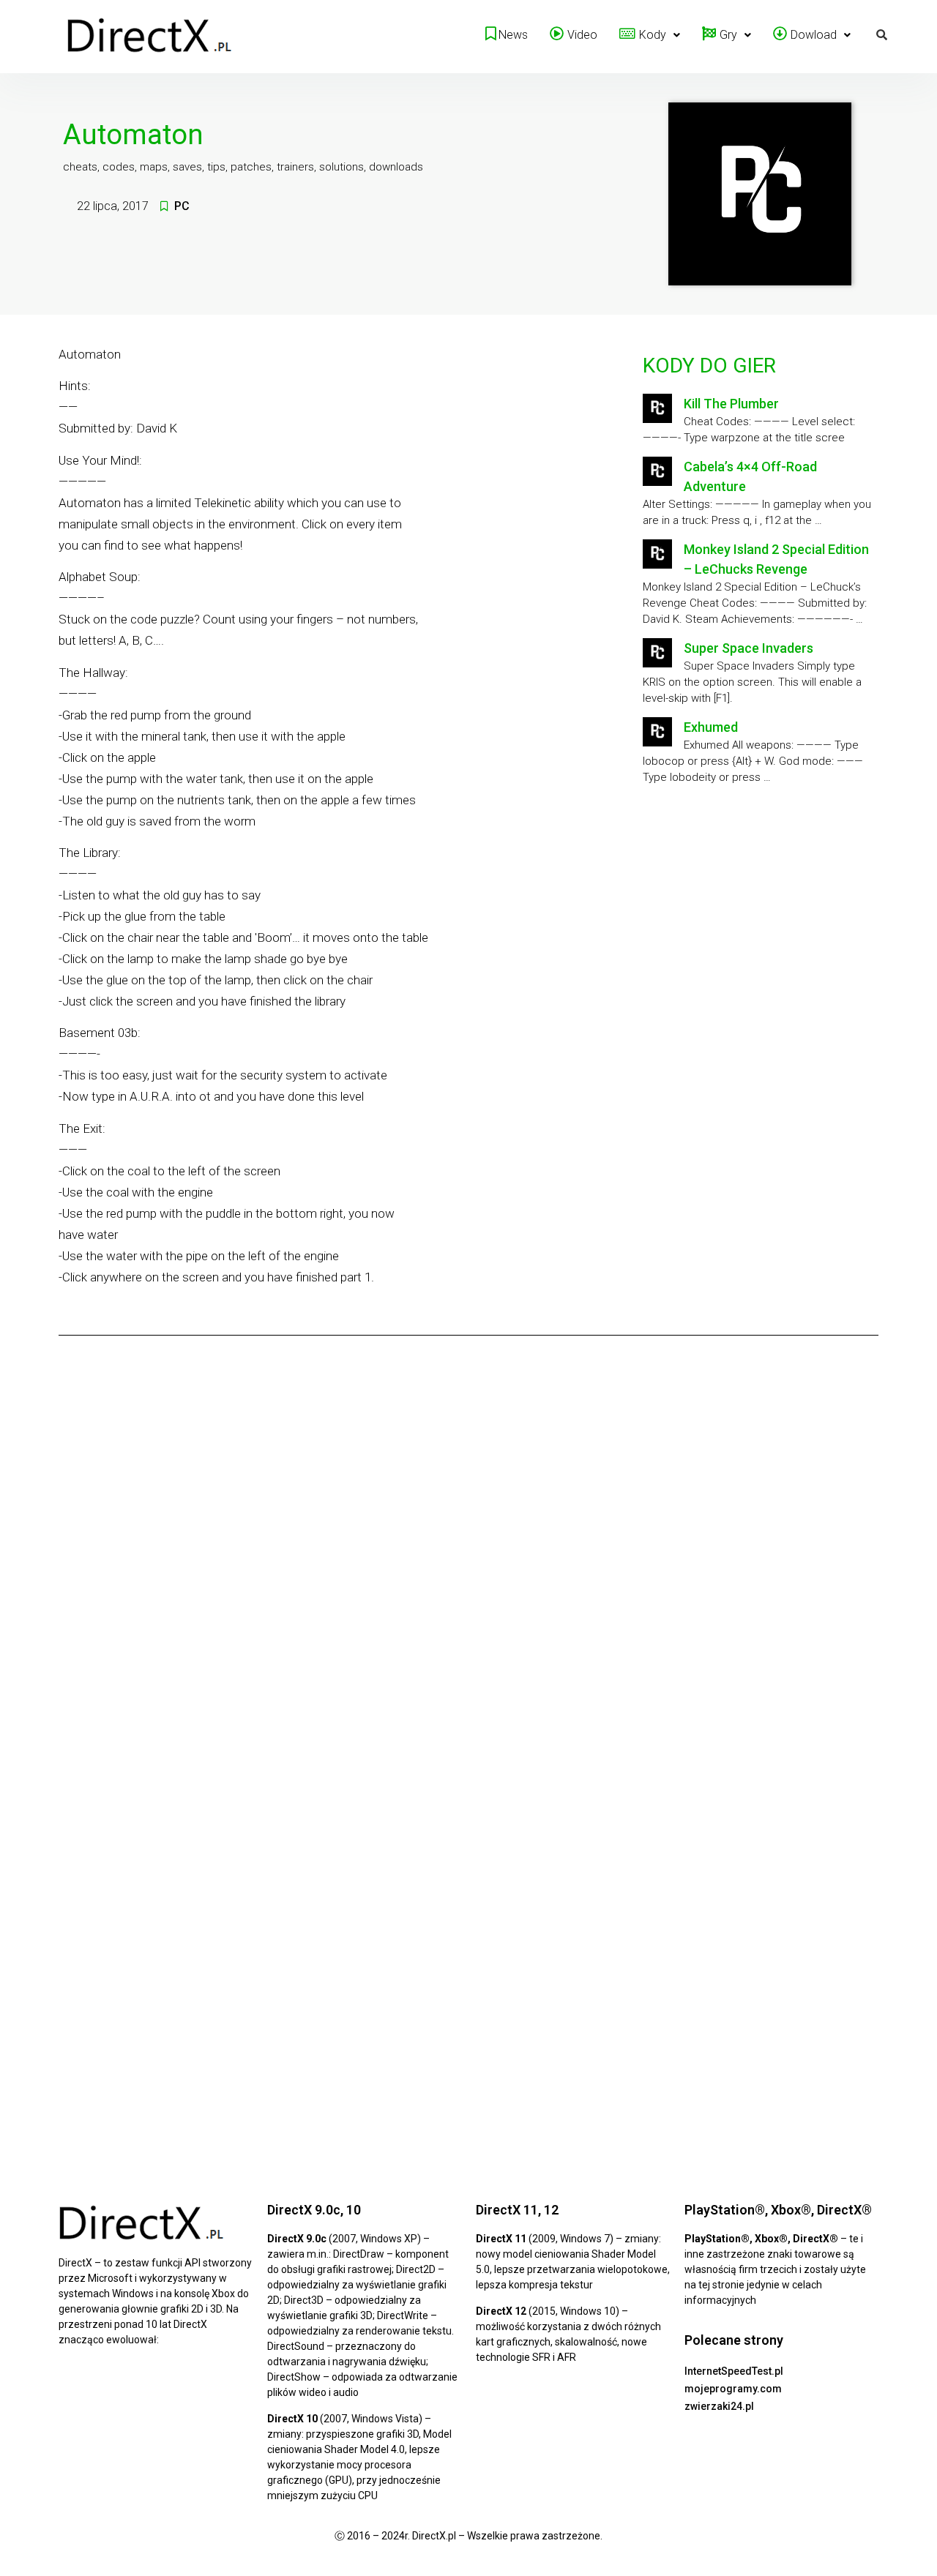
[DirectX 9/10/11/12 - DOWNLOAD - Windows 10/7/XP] (150, 37)
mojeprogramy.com (733, 2389)
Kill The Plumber (731, 404)
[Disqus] (468, 1551)
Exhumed (711, 727)
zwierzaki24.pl (719, 2406)
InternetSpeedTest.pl (734, 2371)
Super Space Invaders (749, 648)
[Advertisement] (758, 917)
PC (182, 206)
